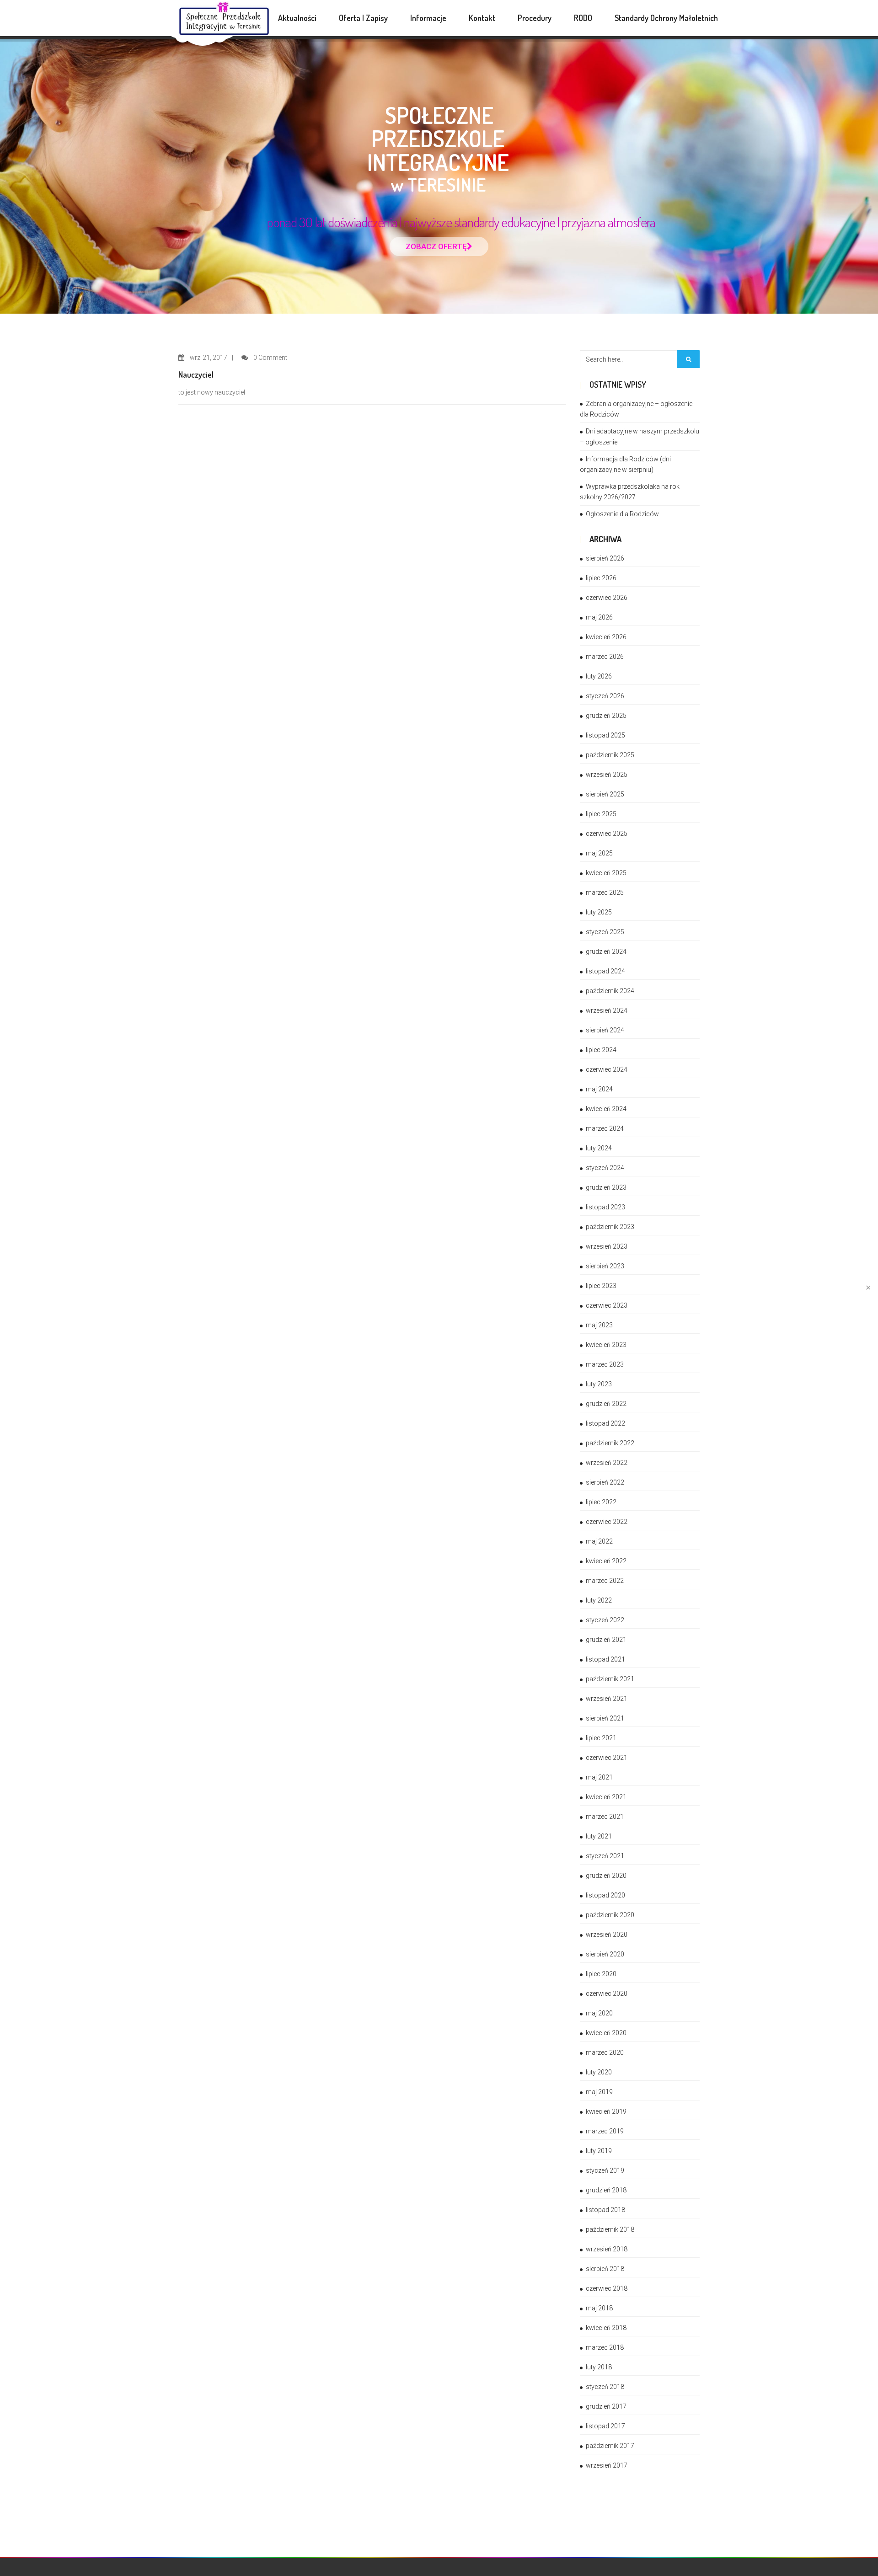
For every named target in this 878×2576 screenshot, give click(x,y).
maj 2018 (599, 2308)
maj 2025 (599, 853)
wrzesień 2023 (607, 1246)
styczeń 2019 (605, 2170)
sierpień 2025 (605, 794)
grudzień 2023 (606, 1187)
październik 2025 (610, 755)
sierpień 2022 (605, 1482)
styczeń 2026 (605, 696)
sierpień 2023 (605, 1266)
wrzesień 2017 (607, 2465)
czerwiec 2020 (607, 1993)
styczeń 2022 (605, 1620)
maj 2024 (599, 1089)
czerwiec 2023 (607, 1305)
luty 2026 (599, 676)
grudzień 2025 (606, 716)
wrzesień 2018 (607, 2249)
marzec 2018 (605, 2347)
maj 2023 (599, 1325)
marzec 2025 (605, 893)
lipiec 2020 (601, 1974)
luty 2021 (599, 1836)
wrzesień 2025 (607, 775)
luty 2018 (599, 2367)
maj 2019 (599, 2092)
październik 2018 (610, 2229)
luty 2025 (599, 912)
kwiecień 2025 (606, 873)
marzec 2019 (605, 2131)
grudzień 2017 (606, 2406)
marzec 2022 (605, 1581)
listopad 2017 (605, 2426)
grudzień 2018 (606, 2190)
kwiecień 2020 (606, 2033)
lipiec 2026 (601, 578)
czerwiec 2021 (607, 1758)
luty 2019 (599, 2151)
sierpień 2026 (605, 558)
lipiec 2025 (601, 814)
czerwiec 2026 (607, 598)
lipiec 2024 (601, 1050)
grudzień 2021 (606, 1640)
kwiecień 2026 (606, 637)
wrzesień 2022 (607, 1463)
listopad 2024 (605, 971)
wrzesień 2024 (607, 1010)
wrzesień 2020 (607, 1935)
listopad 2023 (605, 1207)
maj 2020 (599, 2013)
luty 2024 (599, 1148)
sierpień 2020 (605, 1954)
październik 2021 (610, 1679)
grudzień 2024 (606, 951)
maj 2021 (599, 1777)
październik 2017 (610, 2446)
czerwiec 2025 (607, 834)
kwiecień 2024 (606, 1109)
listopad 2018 (605, 2210)
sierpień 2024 (605, 1030)
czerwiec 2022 (607, 1522)
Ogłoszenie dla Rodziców (622, 514)
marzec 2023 (605, 1364)
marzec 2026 (605, 657)
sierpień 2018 (605, 2269)
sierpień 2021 (605, 1718)
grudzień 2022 (606, 1404)
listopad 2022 (605, 1423)
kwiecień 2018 (606, 2328)
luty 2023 (599, 1384)
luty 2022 (599, 1600)
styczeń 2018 (605, 2387)
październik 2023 (610, 1227)
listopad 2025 (605, 735)
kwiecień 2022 (606, 1561)
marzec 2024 (605, 1128)
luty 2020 (599, 2072)
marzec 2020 (605, 2052)
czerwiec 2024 (607, 1069)
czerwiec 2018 (607, 2288)
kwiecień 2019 (606, 2111)
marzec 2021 (605, 1817)
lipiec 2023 (601, 1286)
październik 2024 (610, 991)
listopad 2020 (605, 1895)
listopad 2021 (605, 1659)
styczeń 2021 (605, 1856)
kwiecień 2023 (606, 1345)
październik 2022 (610, 1443)
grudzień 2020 (606, 1876)
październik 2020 (610, 1915)
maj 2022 (599, 1541)
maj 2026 (599, 617)
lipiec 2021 (601, 1738)
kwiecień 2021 (606, 1797)
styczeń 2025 (605, 932)
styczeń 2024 (605, 1168)
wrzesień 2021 (607, 1699)
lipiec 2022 (601, 1502)
